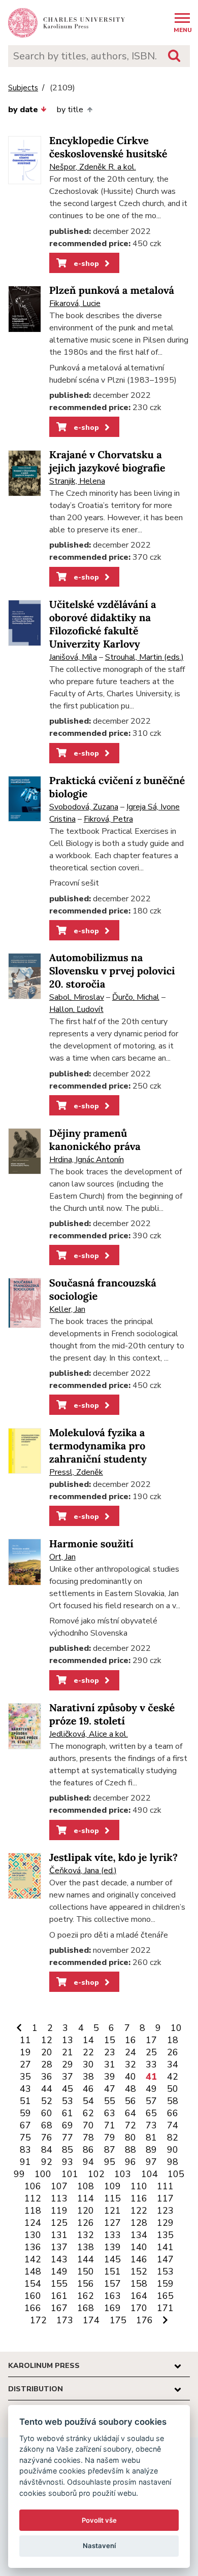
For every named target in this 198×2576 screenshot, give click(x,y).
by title (70, 110)
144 (86, 2259)
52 (47, 2101)
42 (173, 2077)
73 (151, 2125)
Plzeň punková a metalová (112, 291)
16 (130, 2040)
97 (151, 2162)
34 (173, 2064)
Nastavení (99, 2546)
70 (88, 2125)
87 (110, 2150)
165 (165, 2296)
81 (151, 2138)
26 (173, 2052)
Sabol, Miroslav (77, 997)
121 (112, 2211)
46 (88, 2089)
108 (86, 2186)
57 (151, 2101)
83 (25, 2150)
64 (130, 2113)
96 (130, 2162)
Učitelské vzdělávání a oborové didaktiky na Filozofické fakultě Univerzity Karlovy (103, 624)
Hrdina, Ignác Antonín (87, 1160)
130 (33, 2235)
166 (33, 2308)
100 (43, 2174)
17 (151, 2040)
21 (68, 2052)
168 (86, 2308)
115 (112, 2198)
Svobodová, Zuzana (84, 807)
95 (110, 2162)
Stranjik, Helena (77, 481)
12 (47, 2040)
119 (59, 2211)
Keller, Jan (67, 1309)
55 (110, 2101)
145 (112, 2259)
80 (130, 2138)
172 (38, 2320)
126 (86, 2223)
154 (33, 2284)
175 (118, 2320)
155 (59, 2284)
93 (68, 2162)
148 (33, 2272)
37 (68, 2077)
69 (68, 2125)
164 (139, 2296)
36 (47, 2077)
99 (19, 2174)
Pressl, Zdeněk (76, 1472)
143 (59, 2259)
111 (165, 2186)
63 (110, 2113)
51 (25, 2101)
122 (139, 2211)
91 (25, 2162)
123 (165, 2211)
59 (25, 2113)
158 (139, 2284)
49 (151, 2089)
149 (59, 2272)
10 (176, 2028)
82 (173, 2138)
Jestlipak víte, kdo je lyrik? (113, 1858)
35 (25, 2077)
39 (110, 2077)
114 (86, 2198)
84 (47, 2150)
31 (110, 2064)
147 (165, 2259)
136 (33, 2247)
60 (47, 2113)
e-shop (85, 263)
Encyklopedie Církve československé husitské (108, 147)
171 (165, 2308)
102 (96, 2174)
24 (130, 2052)
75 (25, 2138)
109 (112, 2186)
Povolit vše (99, 2520)
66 (173, 2113)
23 (110, 2052)
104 (150, 2174)
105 (176, 2174)
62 (88, 2113)
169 (112, 2308)
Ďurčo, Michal (136, 997)
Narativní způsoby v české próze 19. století (112, 1715)
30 (88, 2064)
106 (33, 2186)
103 (123, 2174)
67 (25, 2125)
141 (165, 2247)
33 (151, 2064)
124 (33, 2223)
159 (165, 2284)
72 (130, 2125)
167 (59, 2308)
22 (88, 2052)
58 (173, 2101)
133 (112, 2235)
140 (139, 2247)
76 (47, 2138)
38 (88, 2077)
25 (151, 2052)
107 (59, 2186)
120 (86, 2211)
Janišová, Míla (73, 657)
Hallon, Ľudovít (76, 1009)
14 (88, 2040)
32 (130, 2064)
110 (139, 2186)
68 (47, 2125)
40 (130, 2077)
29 (68, 2064)
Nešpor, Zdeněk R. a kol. (93, 167)
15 (110, 2040)
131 (59, 2235)
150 (86, 2272)
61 (68, 2113)
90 (173, 2150)
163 (112, 2296)
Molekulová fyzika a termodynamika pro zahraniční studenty (98, 1446)
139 (112, 2247)
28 (47, 2064)
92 (47, 2162)
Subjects (23, 88)
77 (68, 2138)
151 (112, 2272)
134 (139, 2235)
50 (173, 2089)
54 (88, 2101)
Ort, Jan (62, 1557)
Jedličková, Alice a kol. (89, 1734)
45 (68, 2089)
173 (65, 2320)
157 (112, 2284)
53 (68, 2101)
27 (25, 2064)
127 (112, 2223)
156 (86, 2284)
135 (165, 2235)
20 (47, 2052)
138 (86, 2247)
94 (88, 2162)
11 (25, 2040)
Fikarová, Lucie (75, 303)
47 (110, 2089)
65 (151, 2113)
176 (144, 2320)
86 (88, 2150)
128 (139, 2223)
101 (70, 2174)
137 (59, 2247)
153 (165, 2272)
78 (88, 2138)
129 (165, 2223)
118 (33, 2211)
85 (68, 2150)
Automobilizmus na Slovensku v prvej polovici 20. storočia (112, 971)
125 (59, 2223)
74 (173, 2125)
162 (86, 2296)
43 (25, 2089)
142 (33, 2259)
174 (91, 2320)
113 (59, 2198)
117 (165, 2198)
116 (139, 2198)
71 (110, 2125)
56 (130, 2101)
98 (173, 2162)
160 (33, 2296)
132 (86, 2235)
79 (110, 2138)
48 (130, 2089)
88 (130, 2150)
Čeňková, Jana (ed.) (83, 1871)
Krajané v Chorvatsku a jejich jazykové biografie (107, 462)
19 (25, 2052)
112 (33, 2198)
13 (68, 2040)
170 (139, 2308)
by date (23, 110)
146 (139, 2259)
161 (59, 2296)
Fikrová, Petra (108, 819)
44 (47, 2089)
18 (173, 2040)
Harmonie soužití (91, 1544)
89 (151, 2150)
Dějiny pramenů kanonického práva (95, 1140)
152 (139, 2272)
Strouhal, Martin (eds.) (144, 657)
